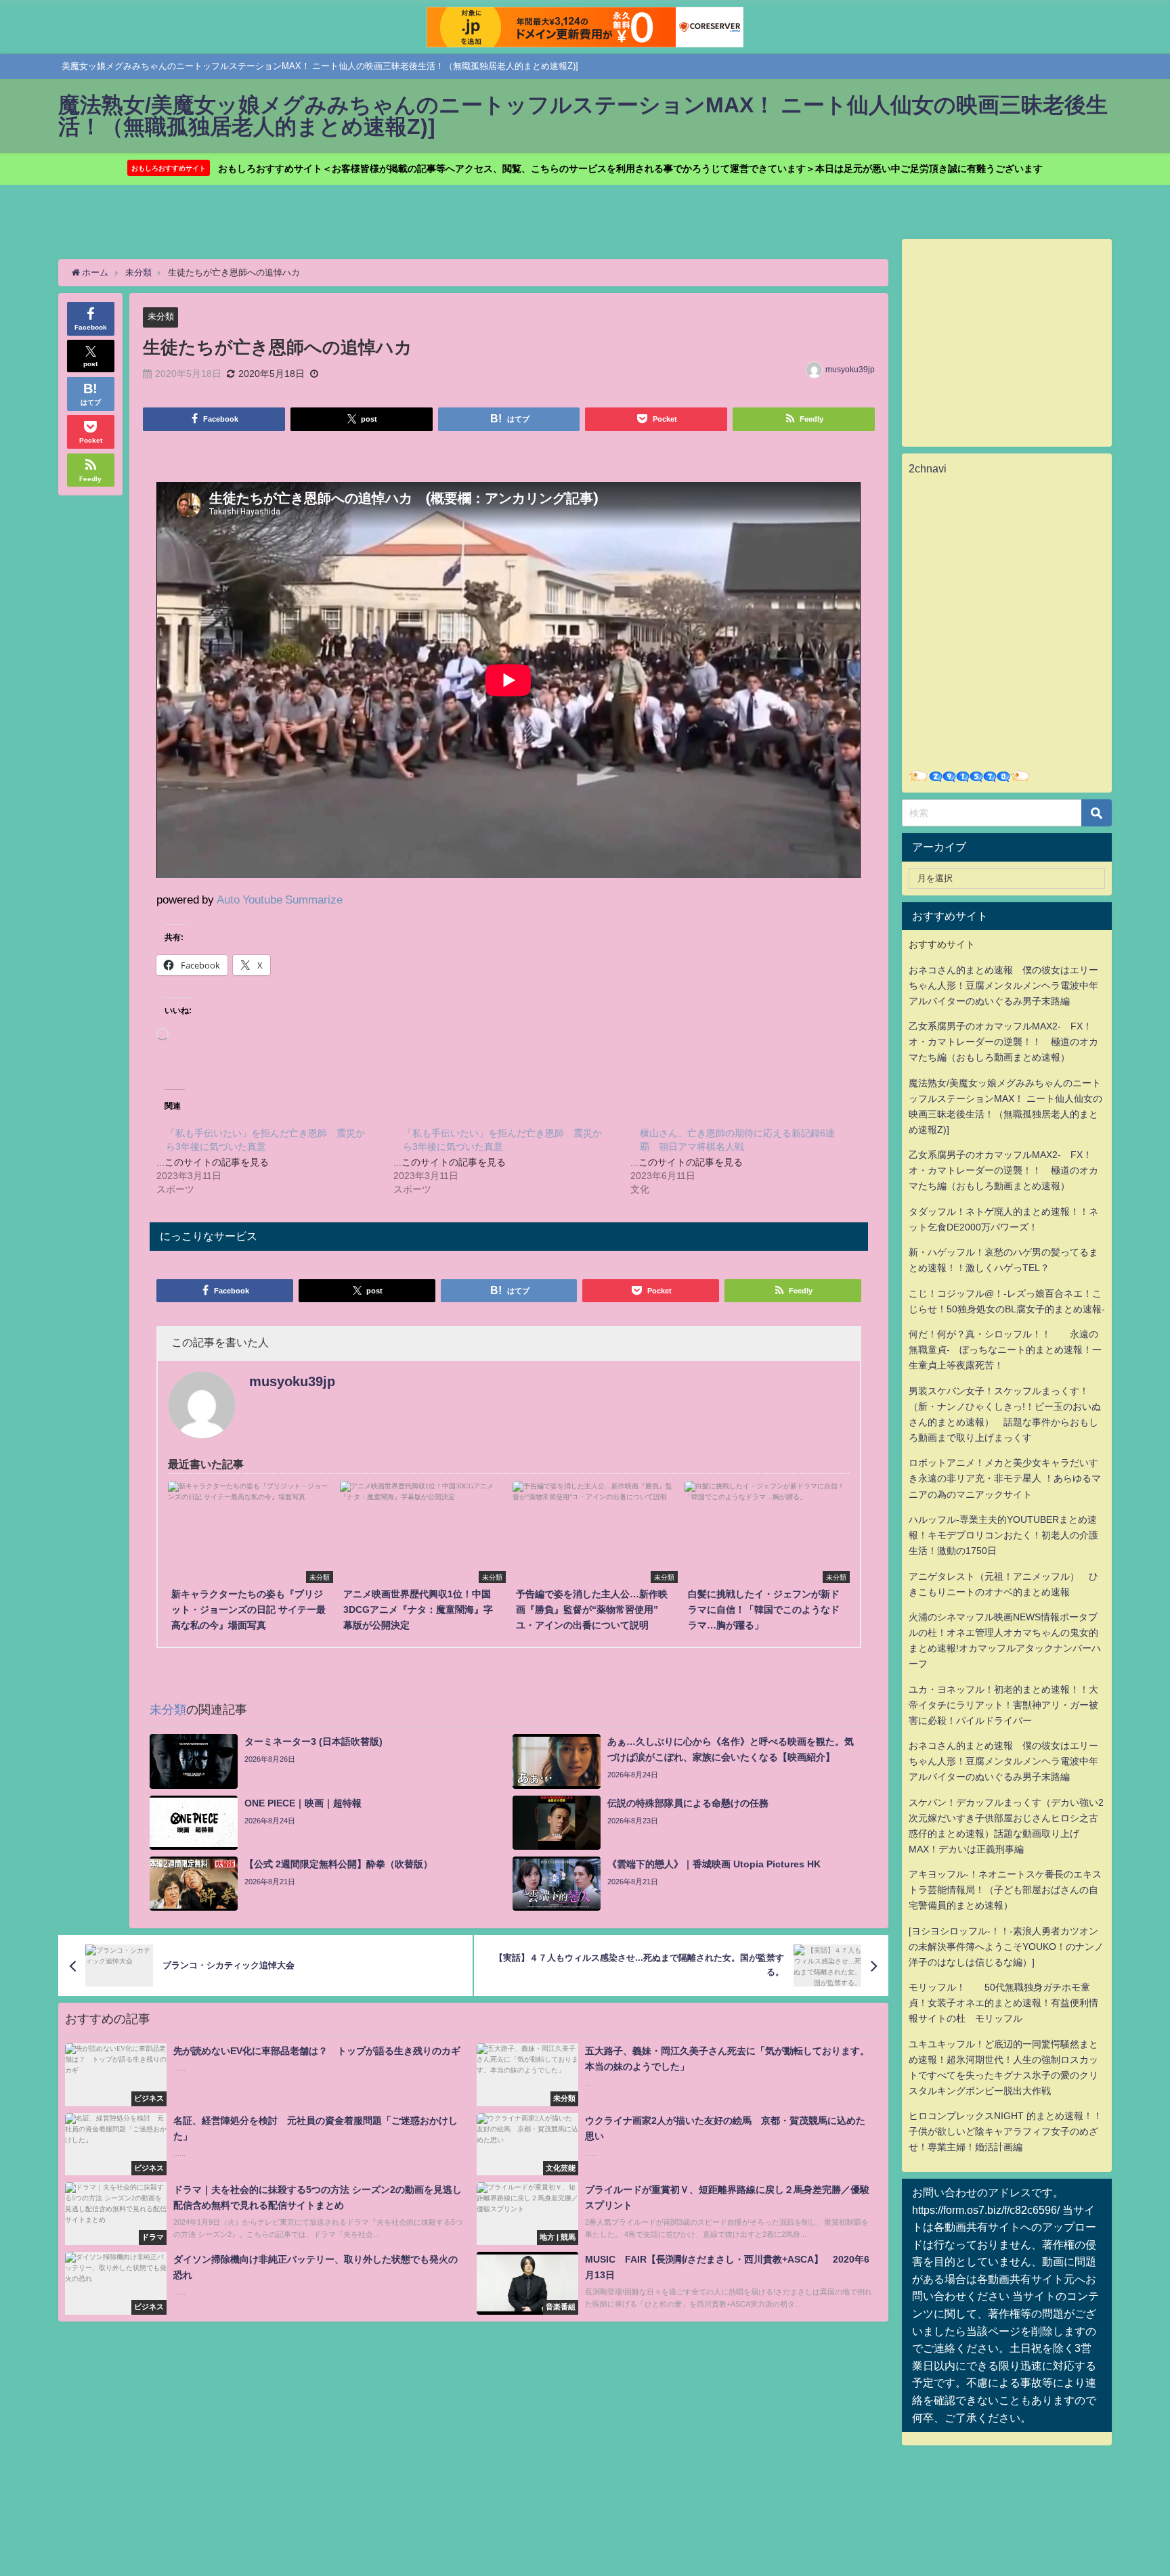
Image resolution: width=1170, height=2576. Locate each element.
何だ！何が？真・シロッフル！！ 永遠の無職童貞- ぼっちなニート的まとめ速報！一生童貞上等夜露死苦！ (1005, 1350)
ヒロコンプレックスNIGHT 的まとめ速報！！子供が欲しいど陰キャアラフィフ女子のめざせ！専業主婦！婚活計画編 (1005, 2131)
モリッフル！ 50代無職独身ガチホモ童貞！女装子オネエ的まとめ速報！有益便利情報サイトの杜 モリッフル (1003, 2003)
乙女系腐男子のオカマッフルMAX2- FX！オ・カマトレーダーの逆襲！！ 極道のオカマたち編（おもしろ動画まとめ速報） (1003, 1042)
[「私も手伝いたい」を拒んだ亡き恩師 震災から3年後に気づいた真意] (275, 1161)
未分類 (161, 316)
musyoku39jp (850, 370)
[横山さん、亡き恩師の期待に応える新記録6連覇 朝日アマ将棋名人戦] (749, 1161)
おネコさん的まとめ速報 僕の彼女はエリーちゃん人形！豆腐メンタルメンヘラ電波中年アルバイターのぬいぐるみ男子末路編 (1003, 985)
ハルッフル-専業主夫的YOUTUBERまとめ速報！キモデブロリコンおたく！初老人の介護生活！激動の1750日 (1003, 1535)
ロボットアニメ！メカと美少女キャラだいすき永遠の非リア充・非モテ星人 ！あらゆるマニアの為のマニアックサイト (1005, 1478)
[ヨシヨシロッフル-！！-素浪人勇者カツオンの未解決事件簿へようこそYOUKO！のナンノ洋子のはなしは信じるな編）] (1006, 1947)
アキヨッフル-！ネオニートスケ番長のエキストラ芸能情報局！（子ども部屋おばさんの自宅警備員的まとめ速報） (1005, 1890)
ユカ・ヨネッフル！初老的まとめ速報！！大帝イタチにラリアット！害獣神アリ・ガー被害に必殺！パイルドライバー (1003, 1705)
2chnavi (928, 468)
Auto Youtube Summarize (280, 899)
